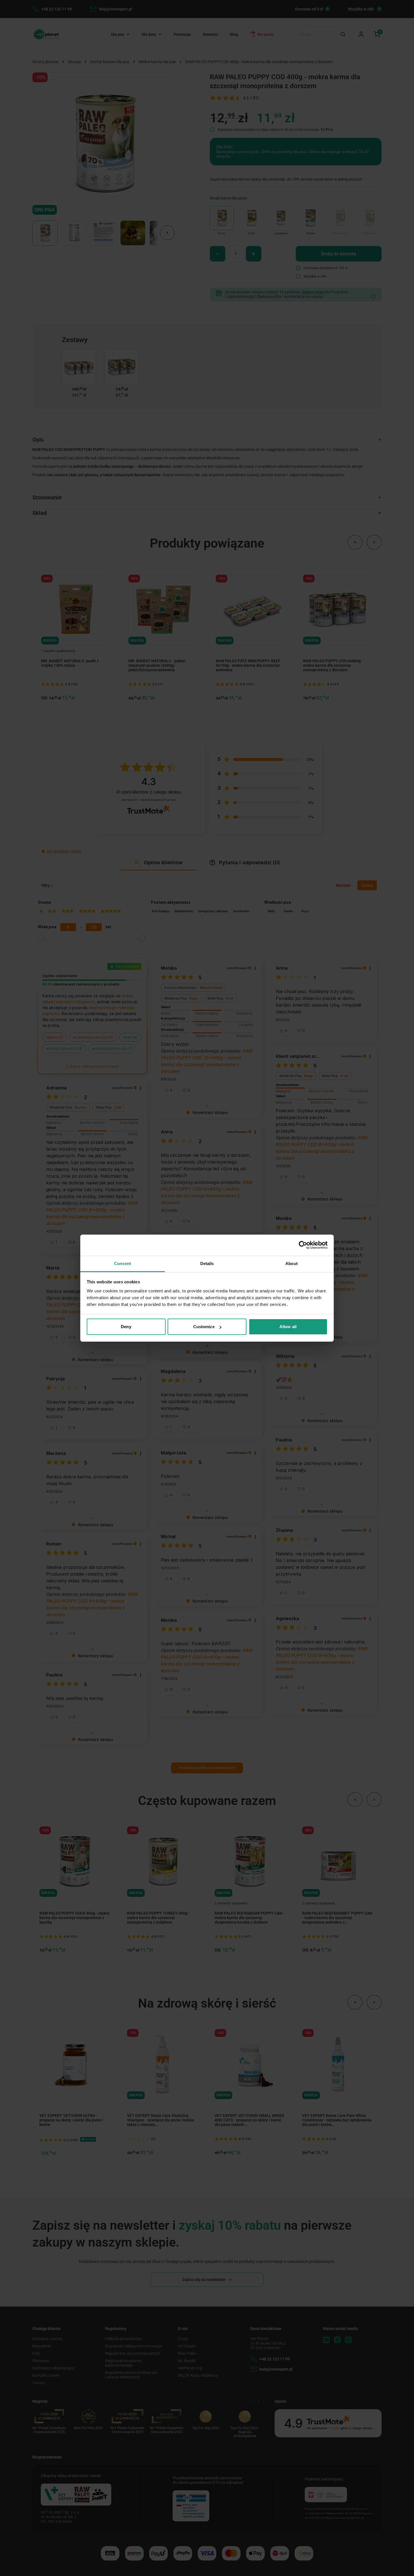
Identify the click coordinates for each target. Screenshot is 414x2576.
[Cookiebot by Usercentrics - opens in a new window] (303, 1245)
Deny (126, 1327)
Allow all (288, 1327)
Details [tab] (207, 1263)
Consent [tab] (123, 1263)
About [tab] (291, 1263)
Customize (204, 1327)
